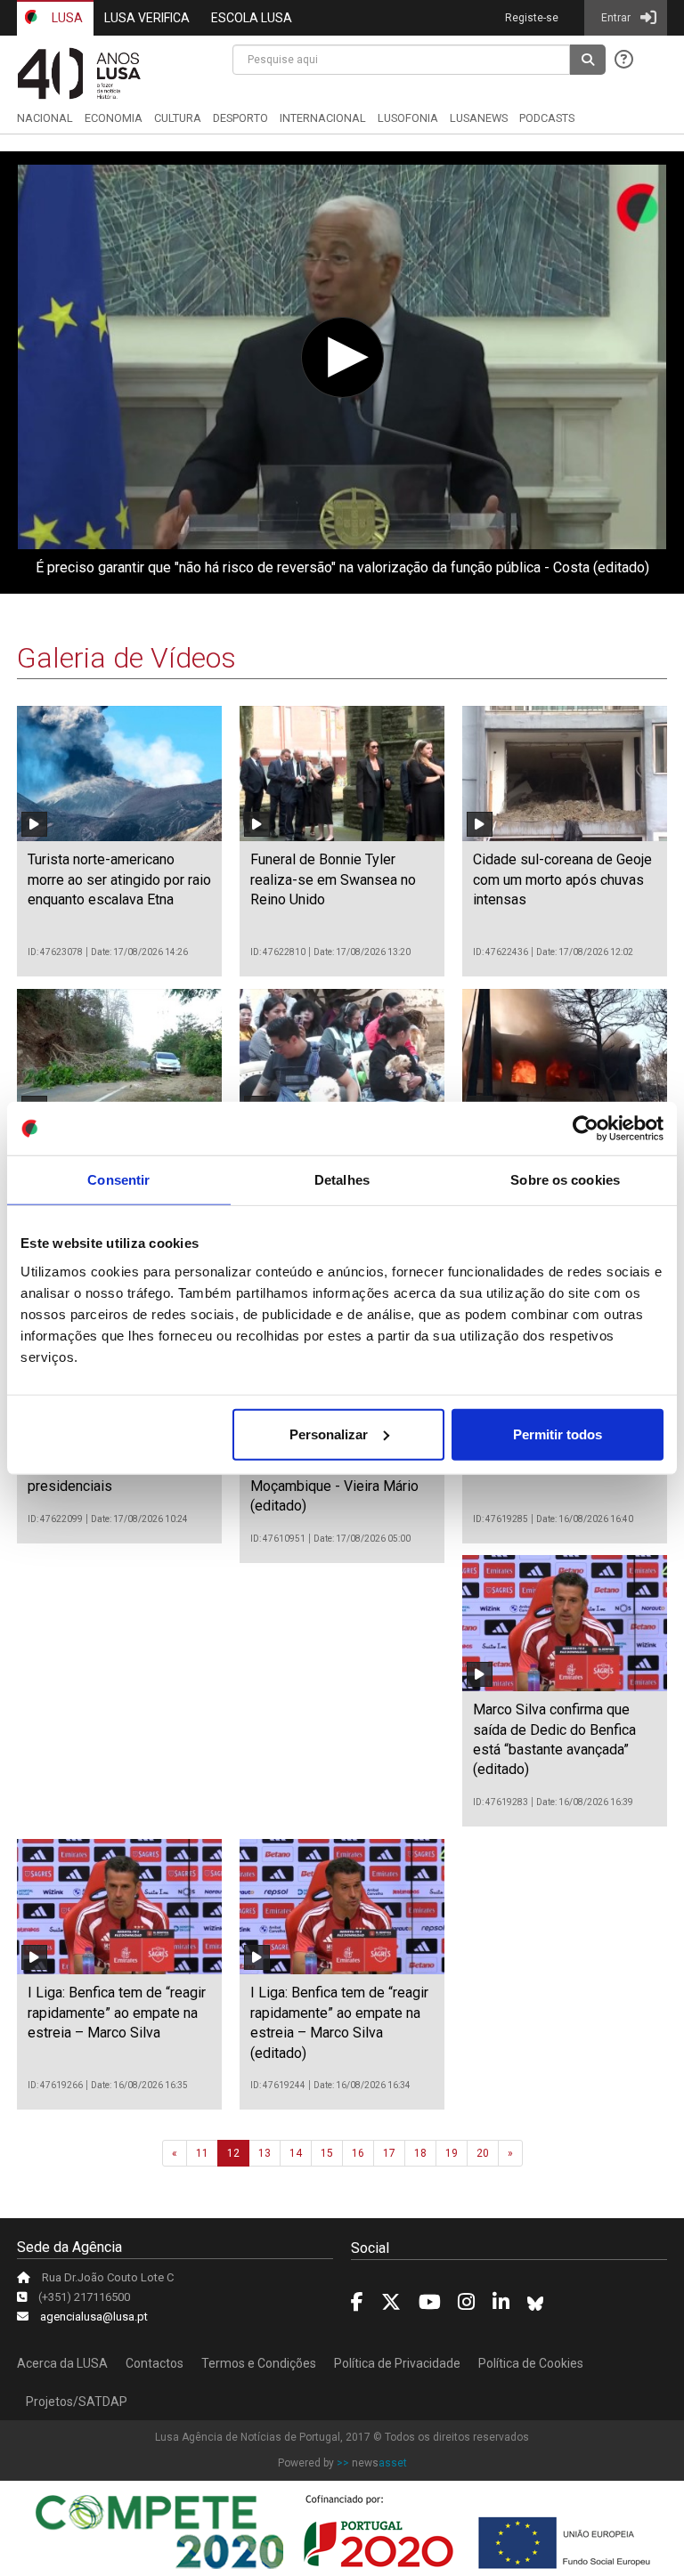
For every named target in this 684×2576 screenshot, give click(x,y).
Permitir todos (558, 1434)
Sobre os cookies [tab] (565, 1180)
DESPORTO (240, 118)
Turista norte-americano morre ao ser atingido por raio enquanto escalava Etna (119, 879)
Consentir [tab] (118, 1180)
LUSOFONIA (408, 118)
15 (327, 2153)
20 (483, 2153)
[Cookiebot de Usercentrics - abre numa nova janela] (586, 1129)
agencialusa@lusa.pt (94, 2317)
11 (202, 2153)
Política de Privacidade (397, 2363)
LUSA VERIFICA (147, 18)
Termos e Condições (259, 2363)
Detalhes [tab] (342, 1180)
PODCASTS (547, 118)
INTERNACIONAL (323, 118)
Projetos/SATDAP (77, 2402)
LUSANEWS (479, 118)
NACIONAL (45, 118)
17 (389, 2153)
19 (452, 2153)
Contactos (155, 2363)
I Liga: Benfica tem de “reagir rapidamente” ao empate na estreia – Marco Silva (117, 2013)
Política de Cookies (531, 2363)
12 (233, 2153)
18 (420, 2153)
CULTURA (178, 118)
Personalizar (329, 1434)
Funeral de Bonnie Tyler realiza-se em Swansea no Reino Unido (333, 879)
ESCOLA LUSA (252, 18)
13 (265, 2153)
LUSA (66, 18)
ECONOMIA (114, 118)
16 (358, 2153)
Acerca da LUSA (62, 2363)
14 (296, 2153)
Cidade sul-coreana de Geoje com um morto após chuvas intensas (562, 879)
